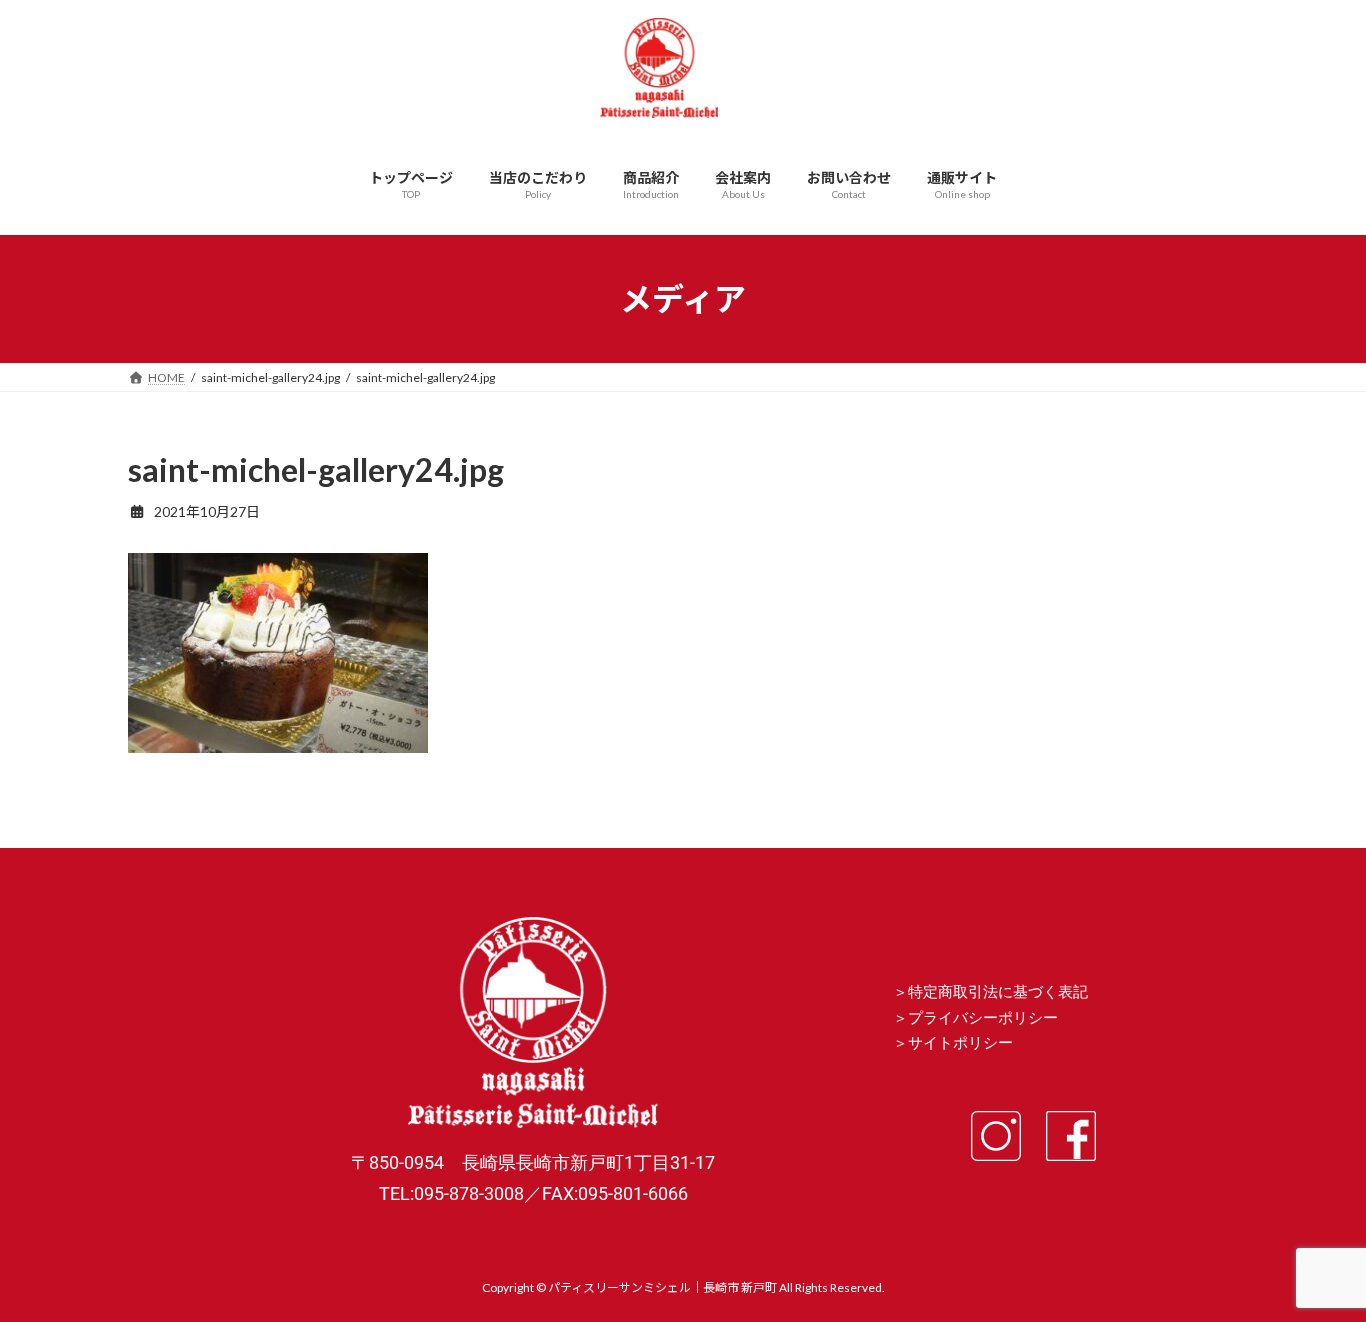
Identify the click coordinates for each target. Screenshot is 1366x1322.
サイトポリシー (960, 1043)
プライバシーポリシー (983, 1018)
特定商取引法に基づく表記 (998, 992)
